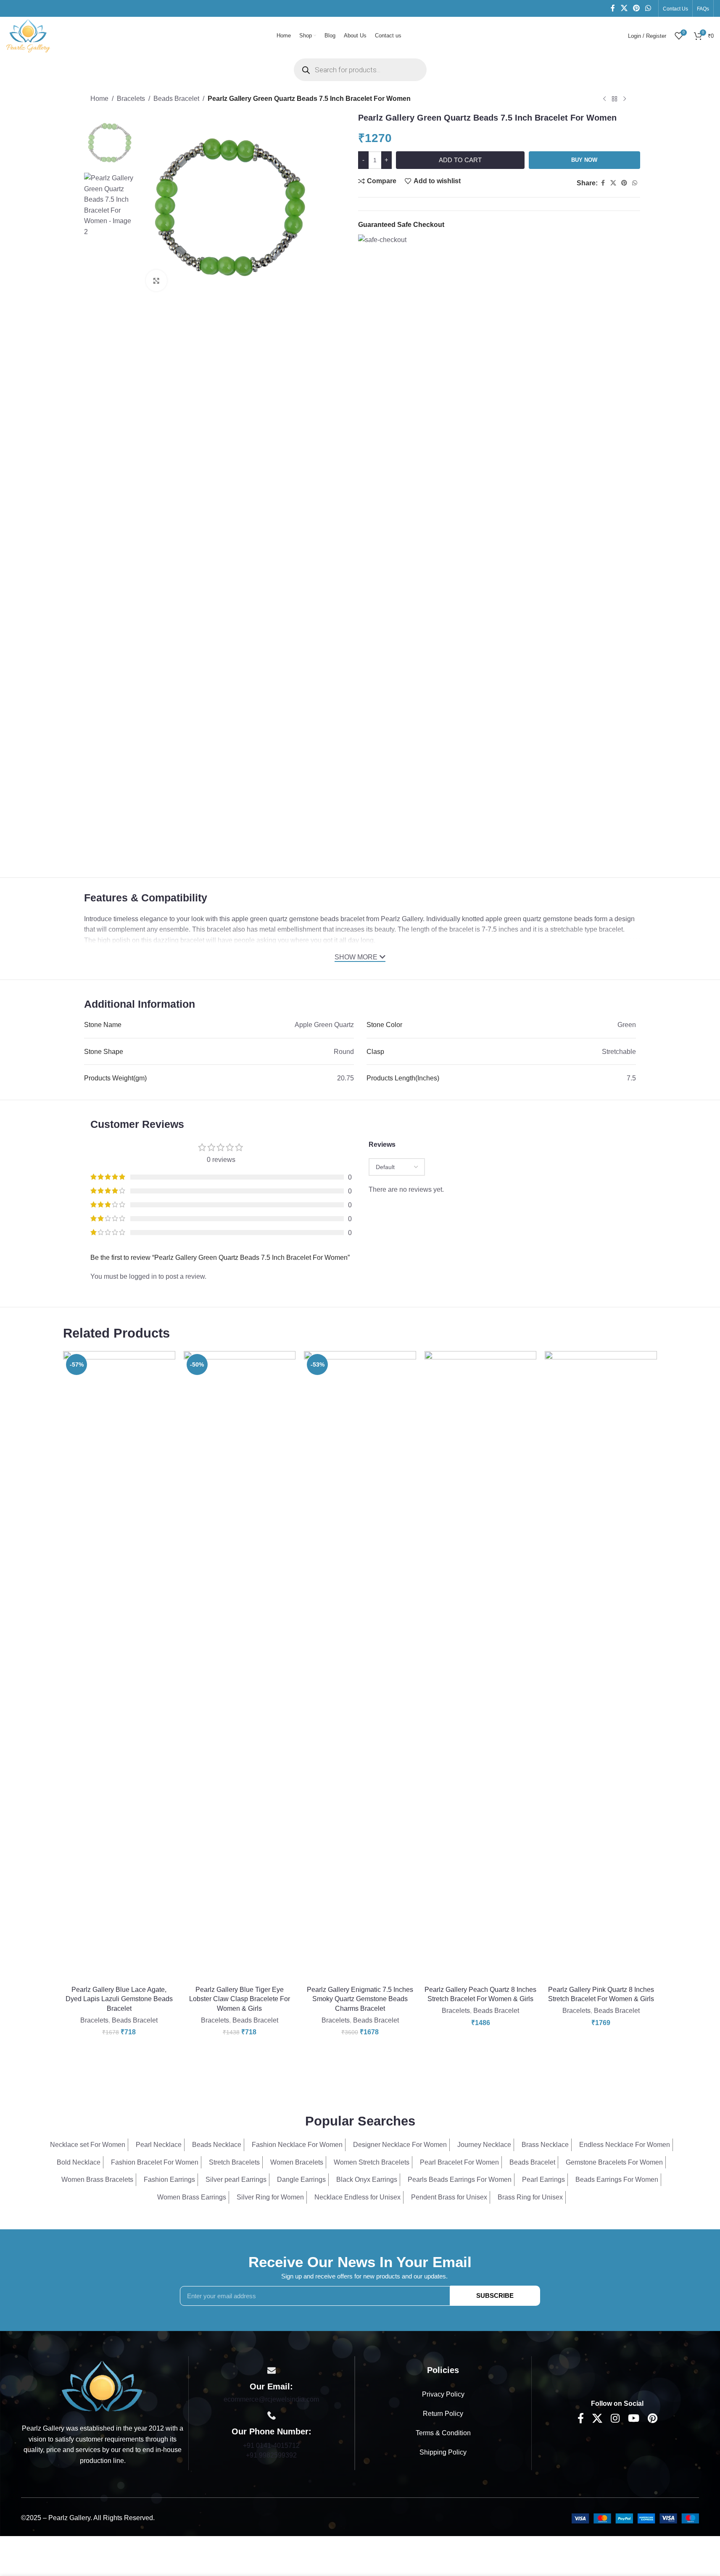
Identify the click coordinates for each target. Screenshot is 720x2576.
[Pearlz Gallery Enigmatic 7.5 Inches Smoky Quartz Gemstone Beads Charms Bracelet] (360, 1666)
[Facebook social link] (613, 8)
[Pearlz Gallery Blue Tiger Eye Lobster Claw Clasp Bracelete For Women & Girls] (240, 1666)
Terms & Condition (443, 2433)
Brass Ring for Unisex (530, 2197)
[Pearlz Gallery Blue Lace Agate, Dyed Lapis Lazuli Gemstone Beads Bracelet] (119, 1666)
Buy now (584, 160)
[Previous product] (604, 99)
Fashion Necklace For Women (297, 2145)
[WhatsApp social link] (648, 8)
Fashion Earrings (169, 2180)
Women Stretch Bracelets (372, 2162)
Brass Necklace (545, 2145)
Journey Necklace (484, 2145)
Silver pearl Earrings (236, 2180)
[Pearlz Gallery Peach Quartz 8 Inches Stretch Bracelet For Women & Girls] (481, 1666)
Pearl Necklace (159, 2145)
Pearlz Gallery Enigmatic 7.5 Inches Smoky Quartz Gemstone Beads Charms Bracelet (360, 1999)
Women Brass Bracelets (97, 2180)
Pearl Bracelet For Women (459, 2162)
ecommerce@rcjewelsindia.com (271, 2399)
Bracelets (131, 99)
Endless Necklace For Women (625, 2145)
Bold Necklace (79, 2162)
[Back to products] (615, 99)
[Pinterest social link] (636, 8)
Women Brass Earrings (192, 2197)
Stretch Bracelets (234, 2162)
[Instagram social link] (615, 2419)
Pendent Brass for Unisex (449, 2197)
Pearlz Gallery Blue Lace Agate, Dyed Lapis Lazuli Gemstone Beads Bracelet (119, 1999)
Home (99, 99)
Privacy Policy (443, 2394)
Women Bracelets (297, 2162)
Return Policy (443, 2414)
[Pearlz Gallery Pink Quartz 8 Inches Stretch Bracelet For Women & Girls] (601, 1666)
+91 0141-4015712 (271, 2446)
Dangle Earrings (301, 2180)
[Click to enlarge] (156, 280)
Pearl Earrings (543, 2180)
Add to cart (460, 160)
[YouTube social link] (634, 2419)
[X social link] (624, 8)
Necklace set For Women (88, 2145)
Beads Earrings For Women (617, 2180)
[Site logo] (28, 35)
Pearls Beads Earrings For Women (460, 2180)
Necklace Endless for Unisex (357, 2197)
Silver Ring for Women (270, 2197)
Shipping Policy (443, 2452)
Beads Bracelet (176, 99)
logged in (143, 1276)
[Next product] (625, 99)
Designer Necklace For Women (400, 2145)
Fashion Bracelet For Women (155, 2162)
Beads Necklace (217, 2145)
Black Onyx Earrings (367, 2180)
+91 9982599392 (271, 2455)
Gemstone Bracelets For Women (614, 2162)
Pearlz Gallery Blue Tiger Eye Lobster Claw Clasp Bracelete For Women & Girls (240, 1999)
